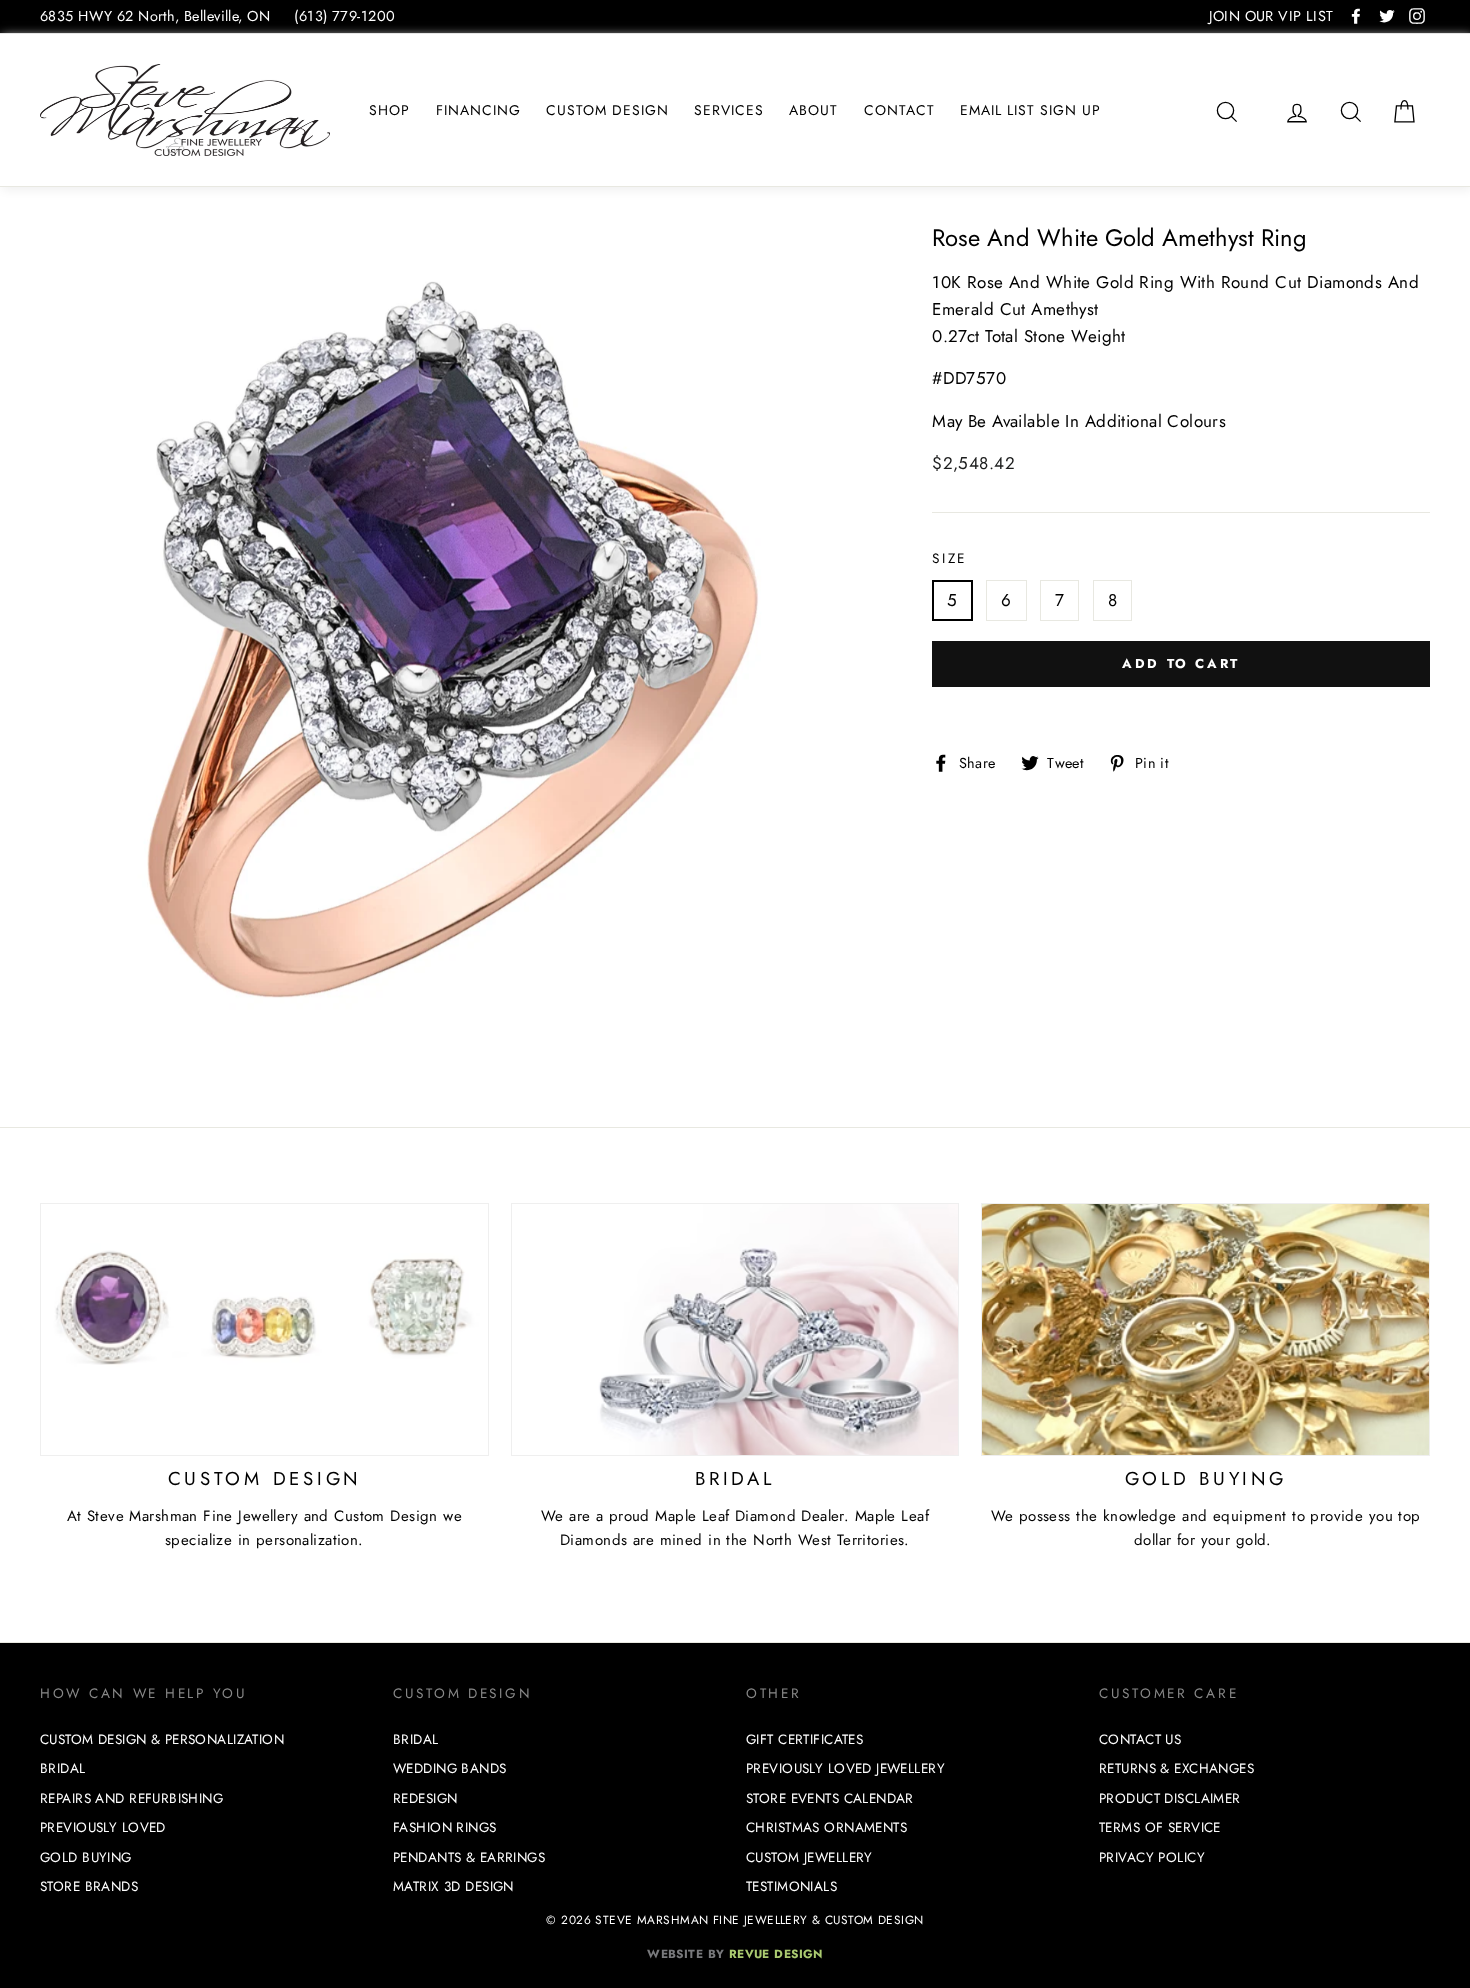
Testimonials (791, 1886)
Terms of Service (1160, 1827)
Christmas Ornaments (826, 1827)
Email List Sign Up (1030, 110)
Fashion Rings (445, 1827)
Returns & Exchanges (1176, 1768)
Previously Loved (103, 1827)
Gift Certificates (804, 1739)
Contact (899, 110)
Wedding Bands (450, 1768)
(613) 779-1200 (344, 16)
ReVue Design (735, 1953)
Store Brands (89, 1886)
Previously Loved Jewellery (845, 1768)
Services (729, 110)
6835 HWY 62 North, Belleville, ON (155, 16)
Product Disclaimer (1170, 1798)
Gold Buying (86, 1857)
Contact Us (1140, 1739)
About (813, 110)
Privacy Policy (1152, 1857)
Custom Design (607, 110)
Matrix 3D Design (453, 1886)
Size (949, 558)
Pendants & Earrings (469, 1857)
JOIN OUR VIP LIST (1271, 16)
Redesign (425, 1798)
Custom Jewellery (809, 1857)
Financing (478, 110)
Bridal (63, 1768)
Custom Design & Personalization (162, 1739)
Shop (389, 110)
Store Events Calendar (830, 1798)
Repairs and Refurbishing (131, 1798)
